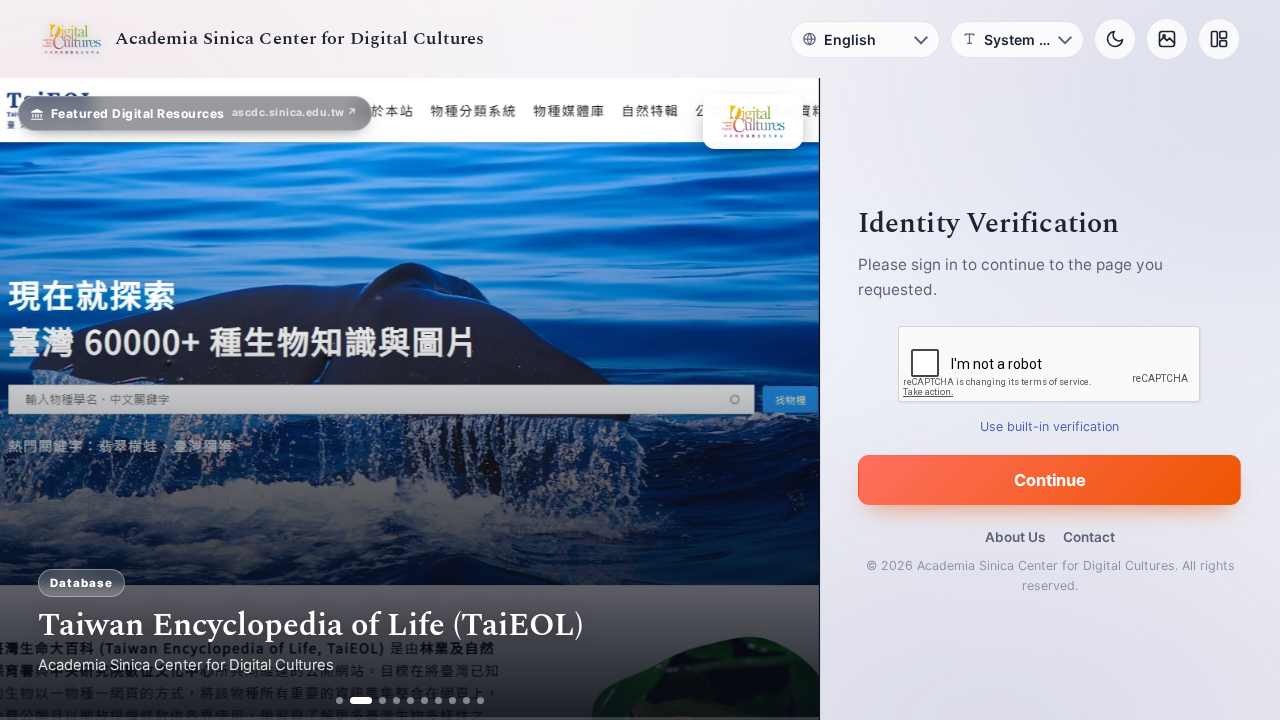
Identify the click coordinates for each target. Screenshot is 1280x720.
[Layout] (1219, 39)
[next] (783, 399)
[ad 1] (339, 700)
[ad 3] (375, 700)
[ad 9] (466, 700)
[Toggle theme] (1115, 39)
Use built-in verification (1050, 426)
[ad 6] (424, 700)
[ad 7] (438, 700)
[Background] (1167, 39)
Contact (1089, 537)
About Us (1015, 537)
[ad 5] (410, 700)
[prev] (36, 399)
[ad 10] (480, 700)
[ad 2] (353, 700)
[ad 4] (396, 700)
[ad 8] (452, 700)
